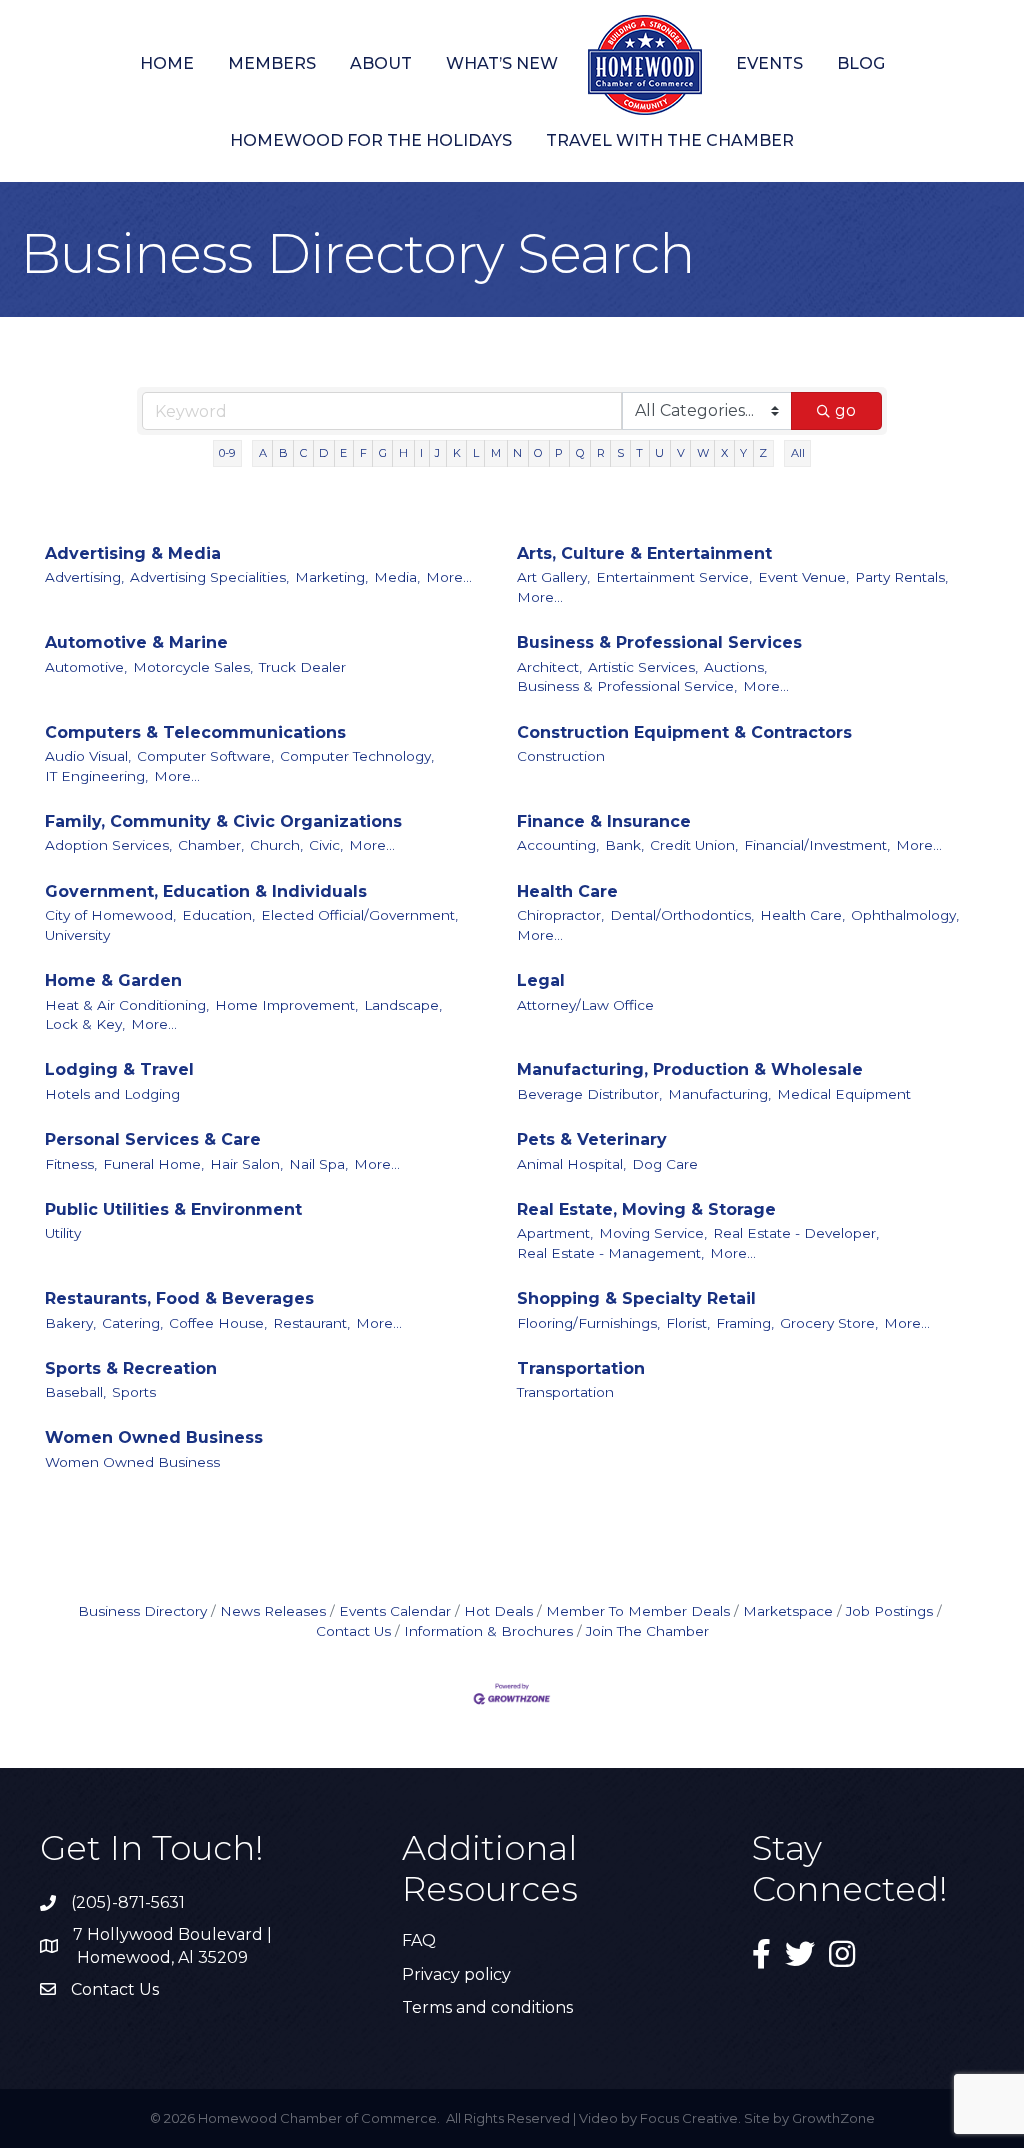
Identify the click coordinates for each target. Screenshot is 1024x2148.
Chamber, (211, 845)
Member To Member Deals (638, 1611)
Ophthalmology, (905, 915)
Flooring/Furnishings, (588, 1323)
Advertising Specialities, (209, 577)
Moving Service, (653, 1233)
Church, (276, 845)
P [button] (559, 453)
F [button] (363, 453)
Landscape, (403, 1005)
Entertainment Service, (674, 577)
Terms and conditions (487, 2007)
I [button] (421, 453)
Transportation (581, 1368)
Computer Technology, (357, 756)
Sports (134, 1392)
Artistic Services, (643, 667)
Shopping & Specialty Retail (636, 1298)
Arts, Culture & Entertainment (644, 553)
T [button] (639, 453)
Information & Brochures (488, 1631)
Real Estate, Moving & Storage (646, 1209)
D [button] (323, 453)
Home (167, 63)
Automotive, (86, 667)
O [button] (538, 453)
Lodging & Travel (119, 1069)
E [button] (343, 453)
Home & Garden (113, 980)
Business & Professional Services (659, 642)
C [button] (303, 453)
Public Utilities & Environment (173, 1209)
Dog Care (665, 1164)
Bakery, (70, 1323)
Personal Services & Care (153, 1139)
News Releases (273, 1611)
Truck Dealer (302, 667)
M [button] (496, 453)
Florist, (688, 1323)
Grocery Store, (829, 1323)
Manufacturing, (719, 1094)
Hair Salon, (246, 1164)
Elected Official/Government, (359, 915)
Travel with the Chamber (670, 140)
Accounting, (558, 845)
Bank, (624, 845)
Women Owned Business (154, 1437)
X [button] (724, 453)
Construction (561, 756)
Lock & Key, (85, 1024)
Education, (218, 915)
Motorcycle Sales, (193, 667)
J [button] (437, 453)
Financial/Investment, (817, 845)
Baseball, (75, 1392)
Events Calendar (395, 1611)
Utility (63, 1233)
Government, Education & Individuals (206, 891)
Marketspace (788, 1611)
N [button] (517, 453)
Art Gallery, (553, 577)
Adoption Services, (108, 845)
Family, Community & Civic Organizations (223, 821)
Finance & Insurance (604, 821)
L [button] (476, 453)
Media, (397, 577)
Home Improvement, (286, 1005)
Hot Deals (498, 1611)
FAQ (419, 1940)
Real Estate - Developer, (796, 1233)
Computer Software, (205, 756)
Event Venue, (803, 577)
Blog (861, 63)
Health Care (567, 891)
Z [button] (763, 453)
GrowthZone (833, 2118)
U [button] (659, 453)
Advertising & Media (133, 553)
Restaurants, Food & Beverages (179, 1298)
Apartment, (555, 1233)
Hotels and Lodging (112, 1094)
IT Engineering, (96, 776)
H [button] (403, 453)
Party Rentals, (901, 577)
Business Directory (142, 1611)
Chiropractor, (560, 915)
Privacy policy (456, 1974)
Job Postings (889, 1611)
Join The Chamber (647, 1631)
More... (449, 577)
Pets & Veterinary (592, 1139)
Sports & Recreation (131, 1368)
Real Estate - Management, (610, 1253)
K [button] (457, 453)
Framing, (745, 1323)
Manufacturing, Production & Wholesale (690, 1069)
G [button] (383, 453)
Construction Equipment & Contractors (684, 732)
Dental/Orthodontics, (682, 915)
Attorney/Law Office (585, 1005)
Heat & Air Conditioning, (127, 1005)
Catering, (132, 1323)
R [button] (601, 453)
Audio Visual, (88, 756)
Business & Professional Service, (627, 686)
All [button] (798, 453)
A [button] (263, 453)
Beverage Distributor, (589, 1094)
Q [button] (580, 453)
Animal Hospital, (571, 1164)
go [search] (845, 410)
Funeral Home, (153, 1164)
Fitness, (71, 1164)
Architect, (549, 667)
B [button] (283, 453)
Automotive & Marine (136, 642)
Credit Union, (694, 845)
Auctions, (735, 667)
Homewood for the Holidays (371, 140)
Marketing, (331, 577)
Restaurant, (311, 1323)
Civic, (326, 845)
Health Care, (802, 915)
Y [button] (743, 453)
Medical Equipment (844, 1094)
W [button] (703, 453)
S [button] (620, 453)
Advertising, (84, 577)
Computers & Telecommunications (195, 732)
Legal (541, 980)
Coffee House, (218, 1323)
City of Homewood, (110, 915)
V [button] (681, 453)
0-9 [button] (227, 453)
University (77, 935)
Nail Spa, (318, 1164)
